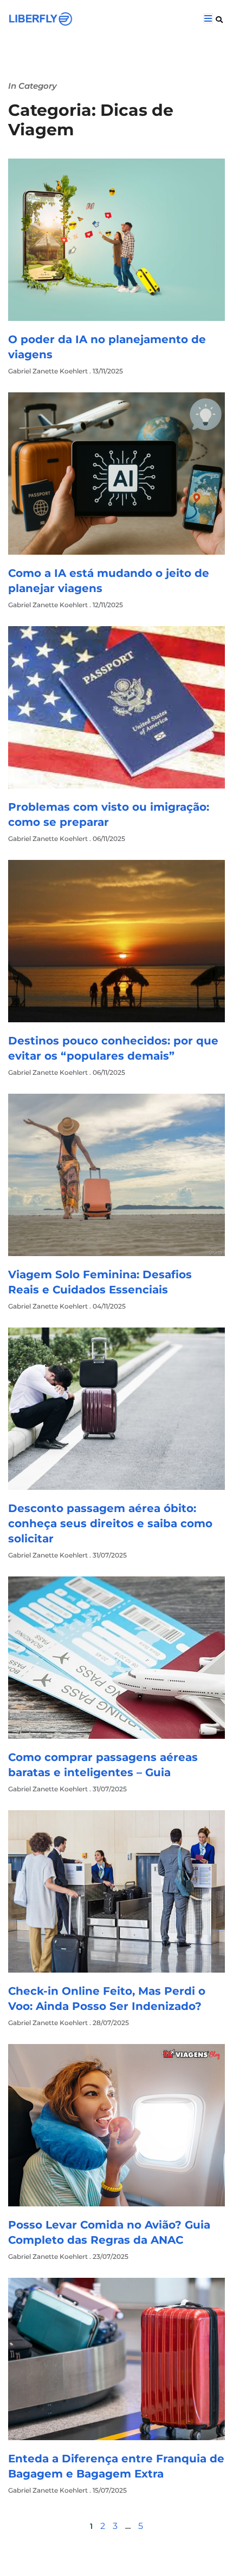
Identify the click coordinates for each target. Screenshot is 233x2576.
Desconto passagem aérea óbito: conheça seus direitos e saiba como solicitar (110, 1523)
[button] (219, 19)
